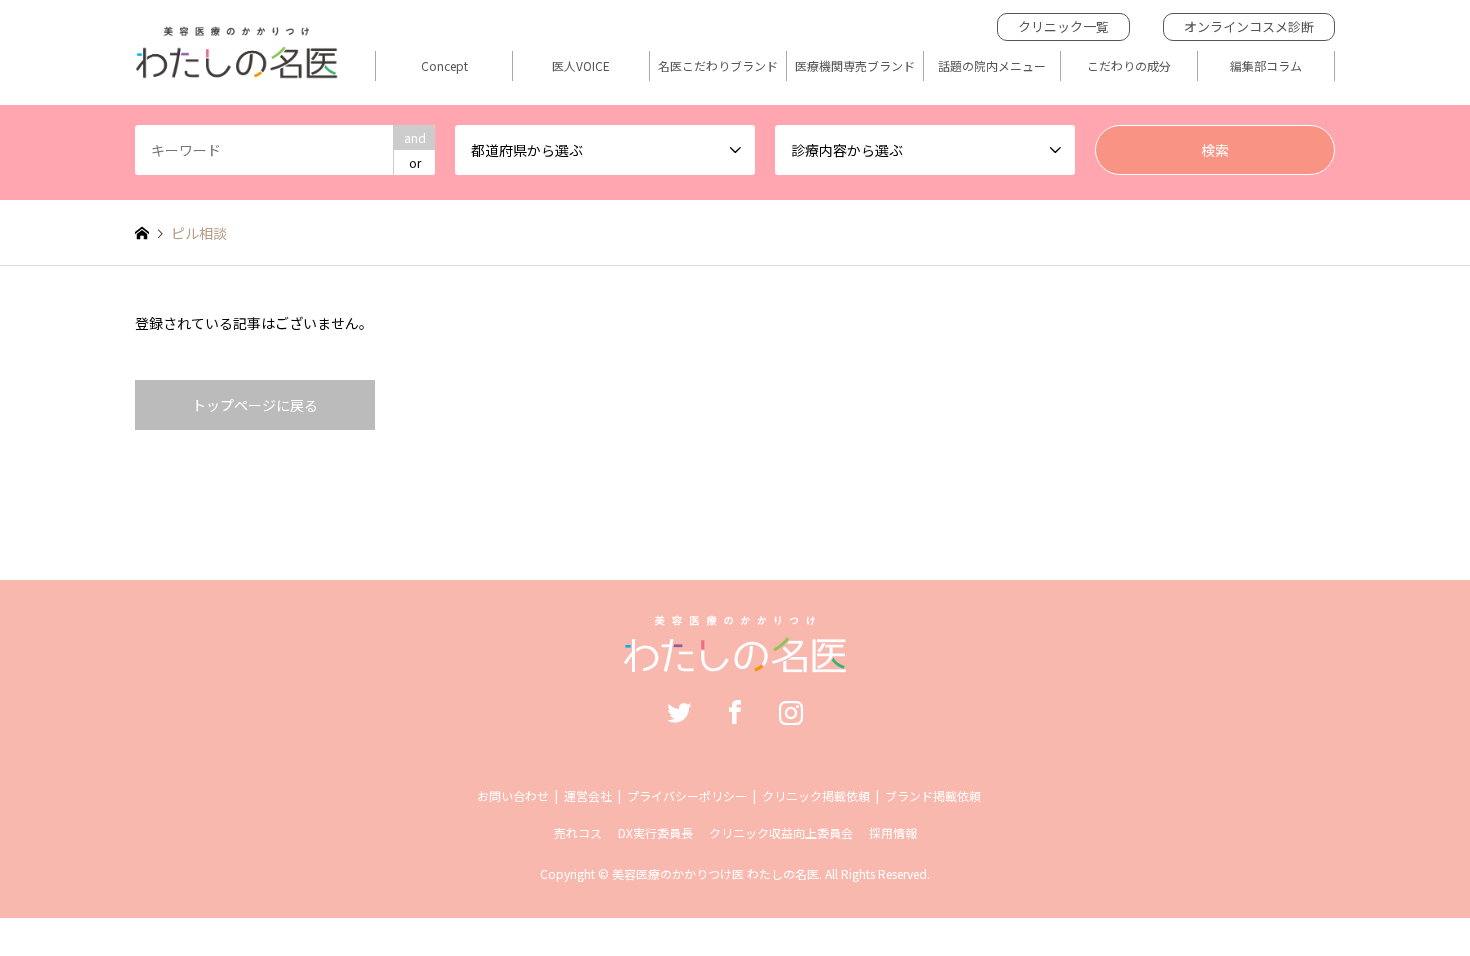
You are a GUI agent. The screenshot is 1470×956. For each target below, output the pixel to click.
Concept (444, 66)
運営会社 (588, 795)
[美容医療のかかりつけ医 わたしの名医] (735, 658)
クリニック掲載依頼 (816, 795)
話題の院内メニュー (992, 66)
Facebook (735, 712)
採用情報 (893, 832)
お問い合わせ (513, 795)
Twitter (679, 712)
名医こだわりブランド (718, 66)
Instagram (791, 712)
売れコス (578, 832)
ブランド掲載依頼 (933, 795)
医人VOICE (581, 66)
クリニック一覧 (1063, 26)
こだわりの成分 (1129, 66)
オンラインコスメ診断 (1249, 26)
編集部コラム (1266, 66)
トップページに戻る (255, 405)
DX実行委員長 (655, 832)
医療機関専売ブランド (855, 66)
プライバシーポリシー (687, 795)
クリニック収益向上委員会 (781, 832)
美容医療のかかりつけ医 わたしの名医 (715, 873)
